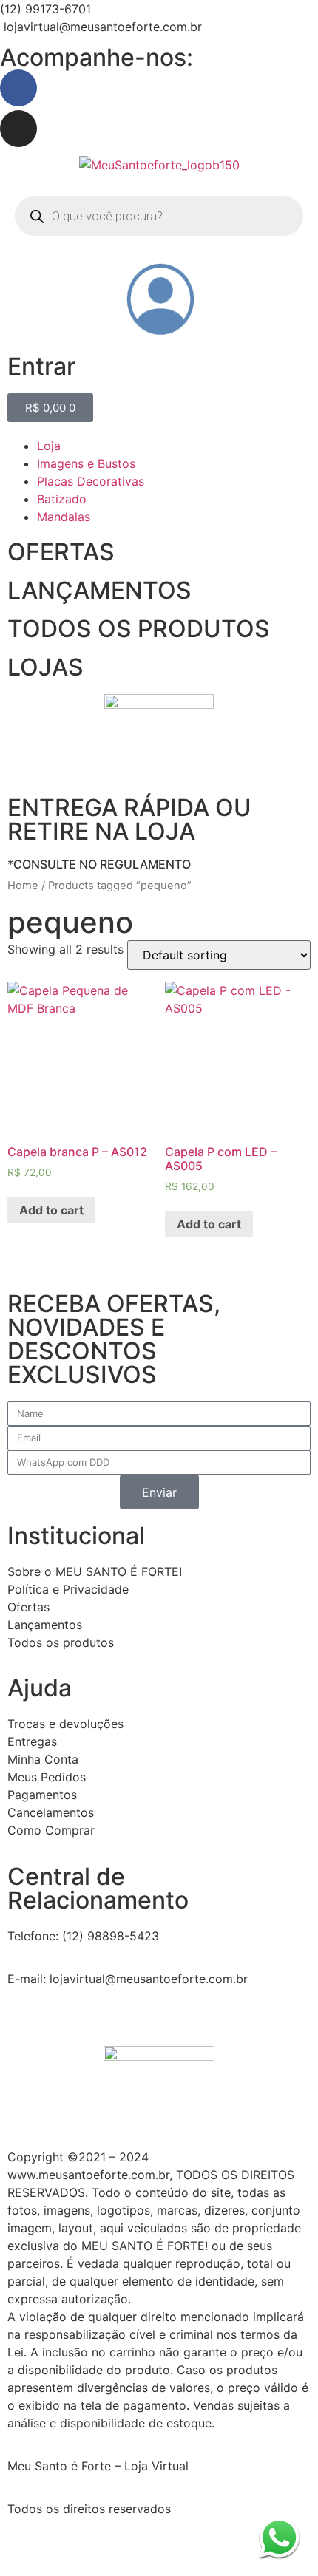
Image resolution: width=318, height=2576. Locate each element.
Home (23, 886)
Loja (49, 446)
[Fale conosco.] (279, 2537)
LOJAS (45, 667)
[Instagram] (18, 129)
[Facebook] (18, 88)
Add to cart (51, 1210)
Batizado (62, 499)
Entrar (41, 366)
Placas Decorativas (91, 481)
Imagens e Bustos (86, 463)
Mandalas (64, 517)
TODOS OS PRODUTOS (139, 629)
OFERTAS (61, 552)
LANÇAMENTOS (99, 590)
